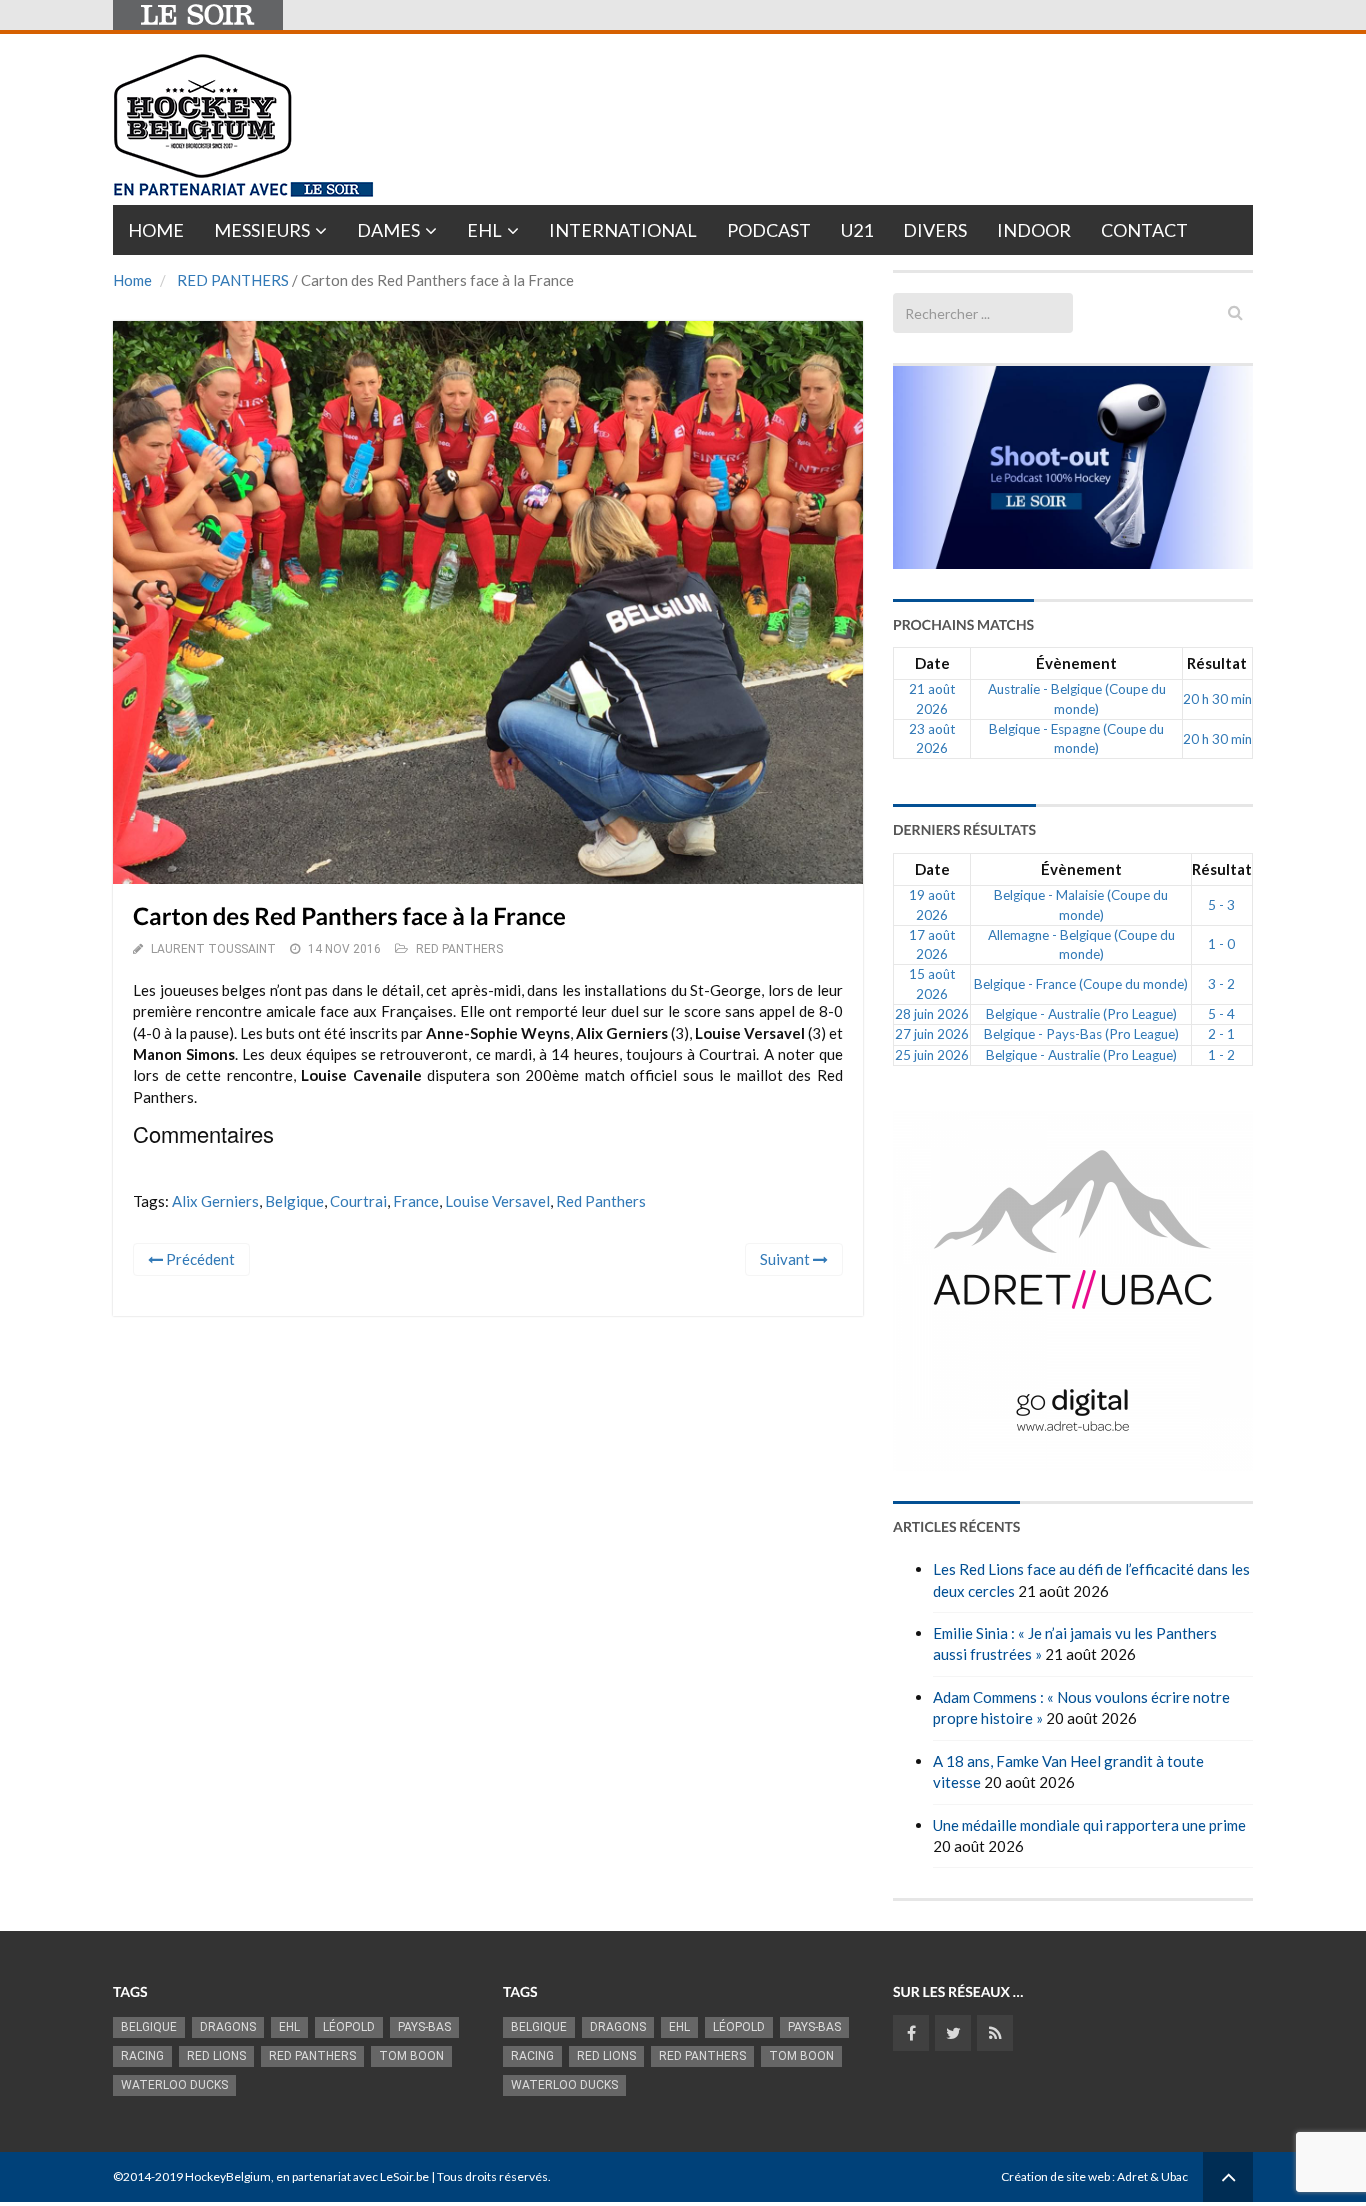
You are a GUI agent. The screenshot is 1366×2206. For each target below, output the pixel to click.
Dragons (228, 2027)
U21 (857, 230)
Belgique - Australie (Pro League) (1081, 1014)
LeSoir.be (404, 2176)
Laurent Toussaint (213, 949)
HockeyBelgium (228, 2176)
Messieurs (262, 230)
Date (932, 663)
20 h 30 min (1217, 699)
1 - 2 (1221, 1055)
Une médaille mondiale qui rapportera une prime (1089, 1825)
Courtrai (358, 1201)
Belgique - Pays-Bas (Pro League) (1081, 1034)
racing (142, 2056)
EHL (484, 230)
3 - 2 (1221, 984)
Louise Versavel (497, 1201)
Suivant (786, 1259)
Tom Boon (411, 2056)
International (623, 230)
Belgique (294, 1201)
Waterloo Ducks (174, 2085)
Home (156, 230)
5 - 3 (1221, 905)
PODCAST (769, 230)
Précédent (199, 1259)
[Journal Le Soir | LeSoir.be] (198, 15)
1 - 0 (1221, 944)
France (416, 1201)
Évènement (1076, 663)
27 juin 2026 (932, 1034)
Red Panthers (601, 1201)
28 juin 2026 (932, 1014)
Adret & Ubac (1152, 2176)
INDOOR (1034, 230)
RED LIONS (216, 2056)
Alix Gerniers (215, 1201)
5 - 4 (1221, 1014)
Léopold (349, 2027)
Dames (388, 230)
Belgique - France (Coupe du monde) (1081, 984)
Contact (1144, 230)
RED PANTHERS (233, 280)
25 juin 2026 (932, 1055)
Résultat (1217, 663)
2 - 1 (1221, 1034)
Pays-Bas (424, 2027)
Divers (935, 230)
